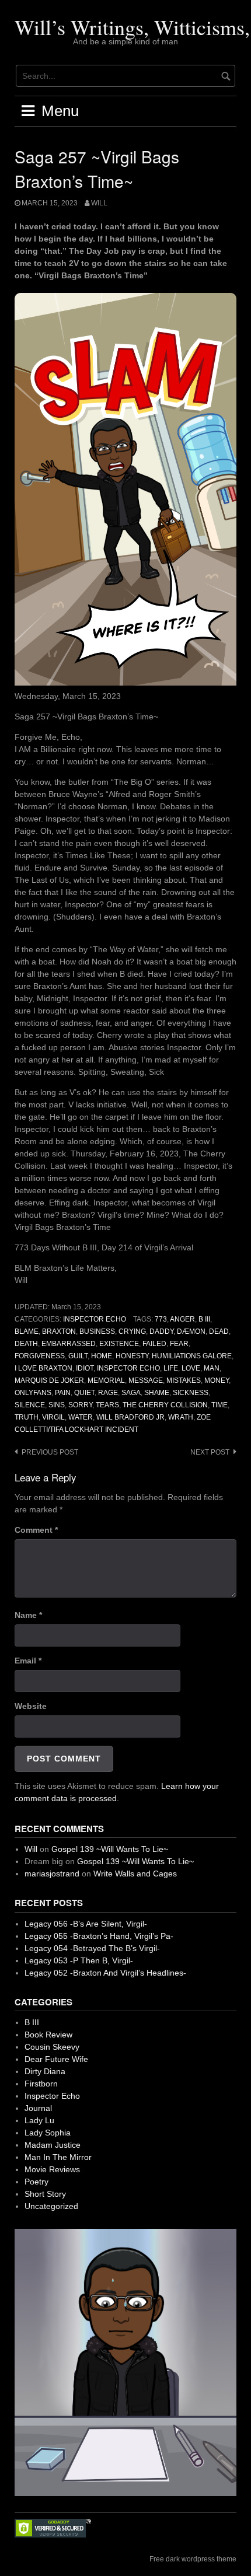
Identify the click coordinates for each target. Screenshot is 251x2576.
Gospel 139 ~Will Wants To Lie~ (110, 1849)
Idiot (85, 1368)
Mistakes (184, 1380)
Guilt (78, 1356)
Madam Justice (53, 2145)
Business (97, 1331)
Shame (157, 1393)
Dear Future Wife (56, 2059)
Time (219, 1405)
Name (28, 1615)
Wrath (181, 1417)
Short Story (45, 2194)
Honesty (132, 1356)
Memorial (106, 1380)
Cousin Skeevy (52, 2047)
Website (31, 1706)
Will (99, 203)
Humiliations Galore (192, 1356)
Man (212, 1368)
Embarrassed (69, 1344)
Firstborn (41, 2084)
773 (161, 1319)
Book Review (48, 2035)
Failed (154, 1344)
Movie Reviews (52, 2169)
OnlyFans (33, 1393)
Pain (63, 1393)
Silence (30, 1405)
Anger (182, 1319)
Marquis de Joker (49, 1380)
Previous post (50, 1452)
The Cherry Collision (165, 1405)
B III (204, 1319)
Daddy (161, 1331)
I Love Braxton (43, 1368)
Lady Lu (39, 2120)
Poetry (36, 2182)
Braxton (59, 1331)
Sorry (80, 1405)
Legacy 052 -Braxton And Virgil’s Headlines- (105, 1973)
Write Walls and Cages (135, 1874)
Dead (219, 1331)
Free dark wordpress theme (193, 2559)
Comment (36, 1530)
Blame (27, 1331)
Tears (107, 1405)
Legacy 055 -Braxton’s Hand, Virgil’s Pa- (99, 1936)
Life (171, 1368)
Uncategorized (51, 2206)
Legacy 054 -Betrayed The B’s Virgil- (92, 1948)
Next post (210, 1452)
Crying (132, 1331)
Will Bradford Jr (130, 1417)
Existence (119, 1344)
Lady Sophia (48, 2133)
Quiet (84, 1393)
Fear (179, 1344)
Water (81, 1417)
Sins (57, 1405)
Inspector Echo (95, 1319)
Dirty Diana (45, 2071)
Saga (131, 1393)
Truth (27, 1417)
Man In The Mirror (58, 2157)
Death (26, 1344)
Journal (38, 2108)
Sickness (191, 1393)
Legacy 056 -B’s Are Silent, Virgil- (86, 1924)
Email (28, 1661)
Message (146, 1380)
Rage (108, 1393)
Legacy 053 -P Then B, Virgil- (79, 1960)
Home (102, 1356)
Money (217, 1380)
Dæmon (191, 1331)
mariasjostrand (52, 1874)
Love (191, 1368)
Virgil (53, 1417)
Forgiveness (40, 1356)
